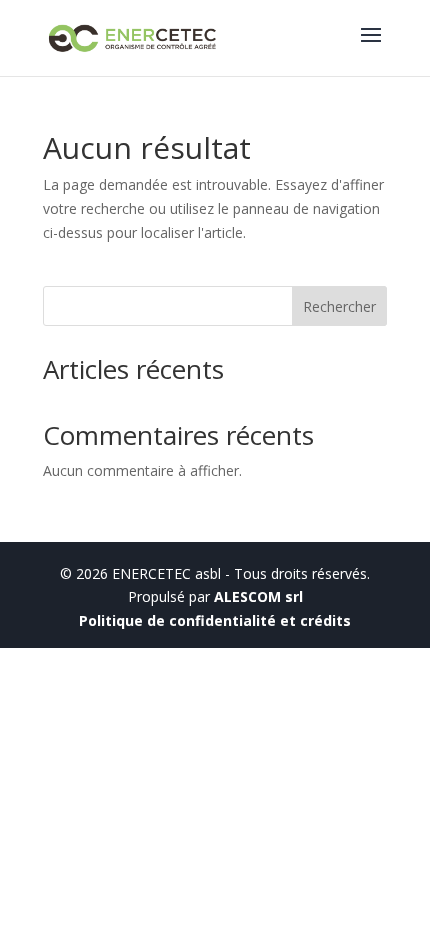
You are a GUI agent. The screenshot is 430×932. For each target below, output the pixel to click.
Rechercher (339, 306)
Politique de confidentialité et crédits (215, 620)
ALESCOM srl (258, 596)
